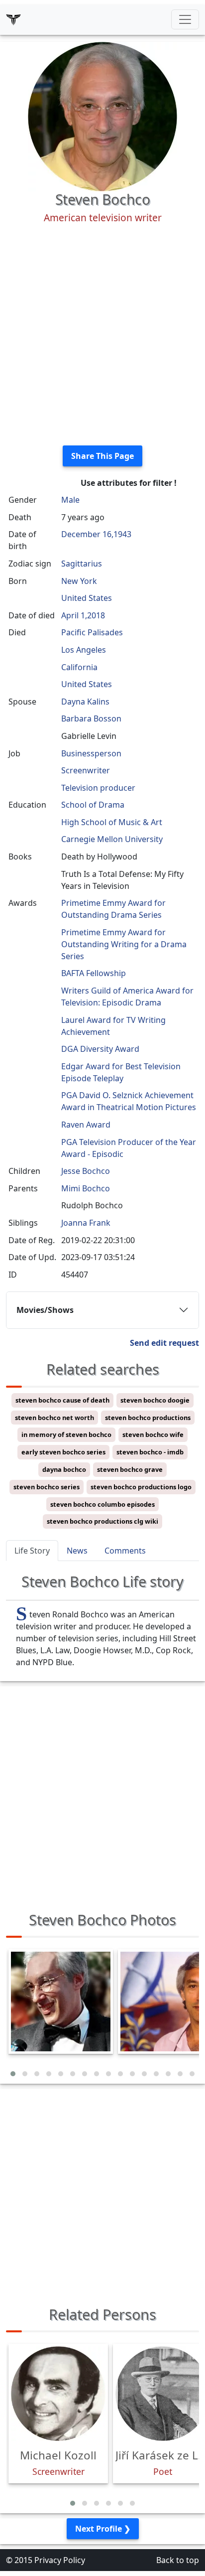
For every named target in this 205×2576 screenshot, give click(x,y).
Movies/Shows (45, 1310)
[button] (13, 2074)
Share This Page (102, 456)
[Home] (13, 19)
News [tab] (77, 1551)
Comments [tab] (125, 1551)
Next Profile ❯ (103, 2529)
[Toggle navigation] (185, 19)
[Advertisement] (102, 335)
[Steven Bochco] (102, 116)
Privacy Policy (60, 2560)
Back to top (178, 2560)
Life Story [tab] (32, 1551)
